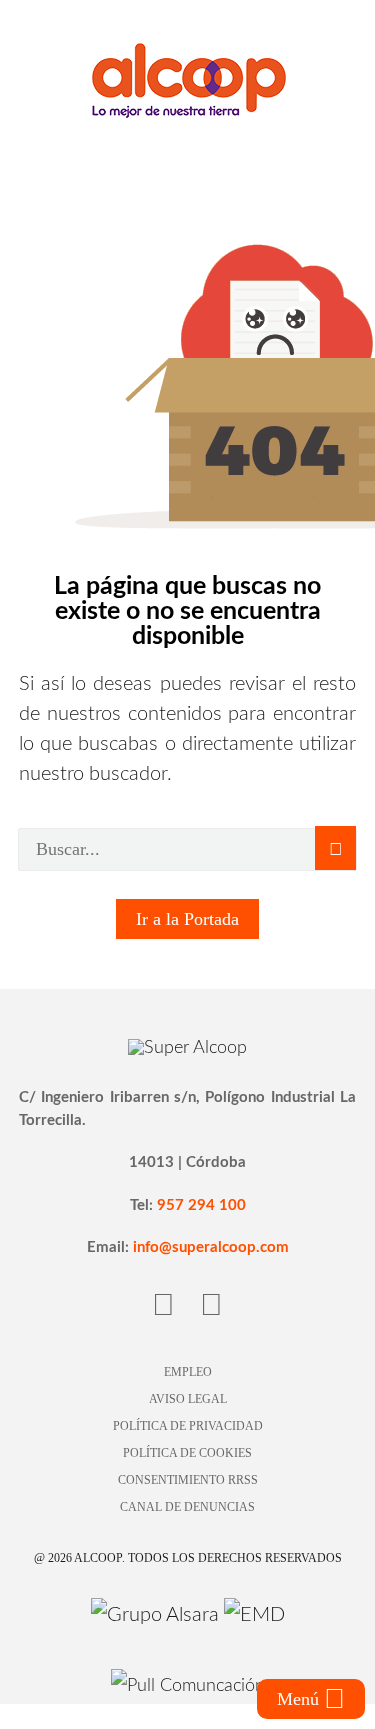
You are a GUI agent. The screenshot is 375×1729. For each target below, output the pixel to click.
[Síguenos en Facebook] (163, 1306)
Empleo (188, 1372)
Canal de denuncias (187, 1507)
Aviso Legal (188, 1399)
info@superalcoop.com (211, 1247)
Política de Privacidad (188, 1426)
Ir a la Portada (187, 919)
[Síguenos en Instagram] (211, 1306)
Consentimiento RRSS (188, 1480)
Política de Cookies (187, 1453)
